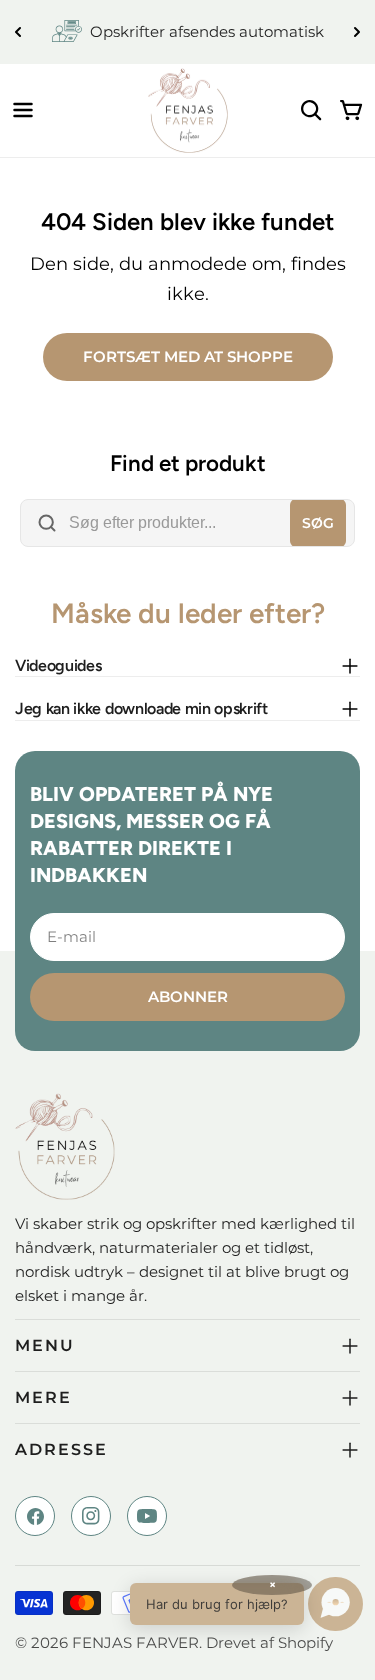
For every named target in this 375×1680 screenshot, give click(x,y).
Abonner (188, 996)
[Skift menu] (23, 110)
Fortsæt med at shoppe (188, 356)
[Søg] (311, 110)
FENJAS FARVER (135, 1642)
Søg (318, 523)
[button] (246, 1604)
